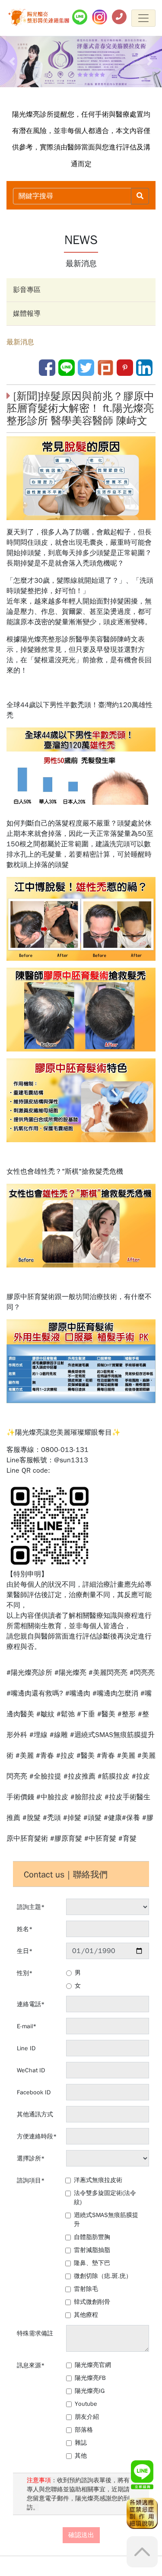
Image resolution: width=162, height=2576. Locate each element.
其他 (81, 2456)
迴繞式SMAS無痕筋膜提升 (106, 2220)
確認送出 (81, 2535)
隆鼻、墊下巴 (92, 2263)
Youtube (86, 2404)
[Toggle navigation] (143, 18)
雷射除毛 (86, 2289)
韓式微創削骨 (92, 2302)
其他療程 (86, 2315)
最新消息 (20, 342)
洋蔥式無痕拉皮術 (98, 2180)
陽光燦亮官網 (93, 2365)
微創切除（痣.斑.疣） (103, 2276)
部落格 (84, 2430)
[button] (12, 62)
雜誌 (81, 2443)
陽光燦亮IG (90, 2391)
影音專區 (27, 290)
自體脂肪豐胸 (92, 2237)
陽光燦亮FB (90, 2378)
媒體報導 (27, 314)
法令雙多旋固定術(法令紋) (105, 2198)
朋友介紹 (87, 2417)
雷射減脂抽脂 (92, 2250)
